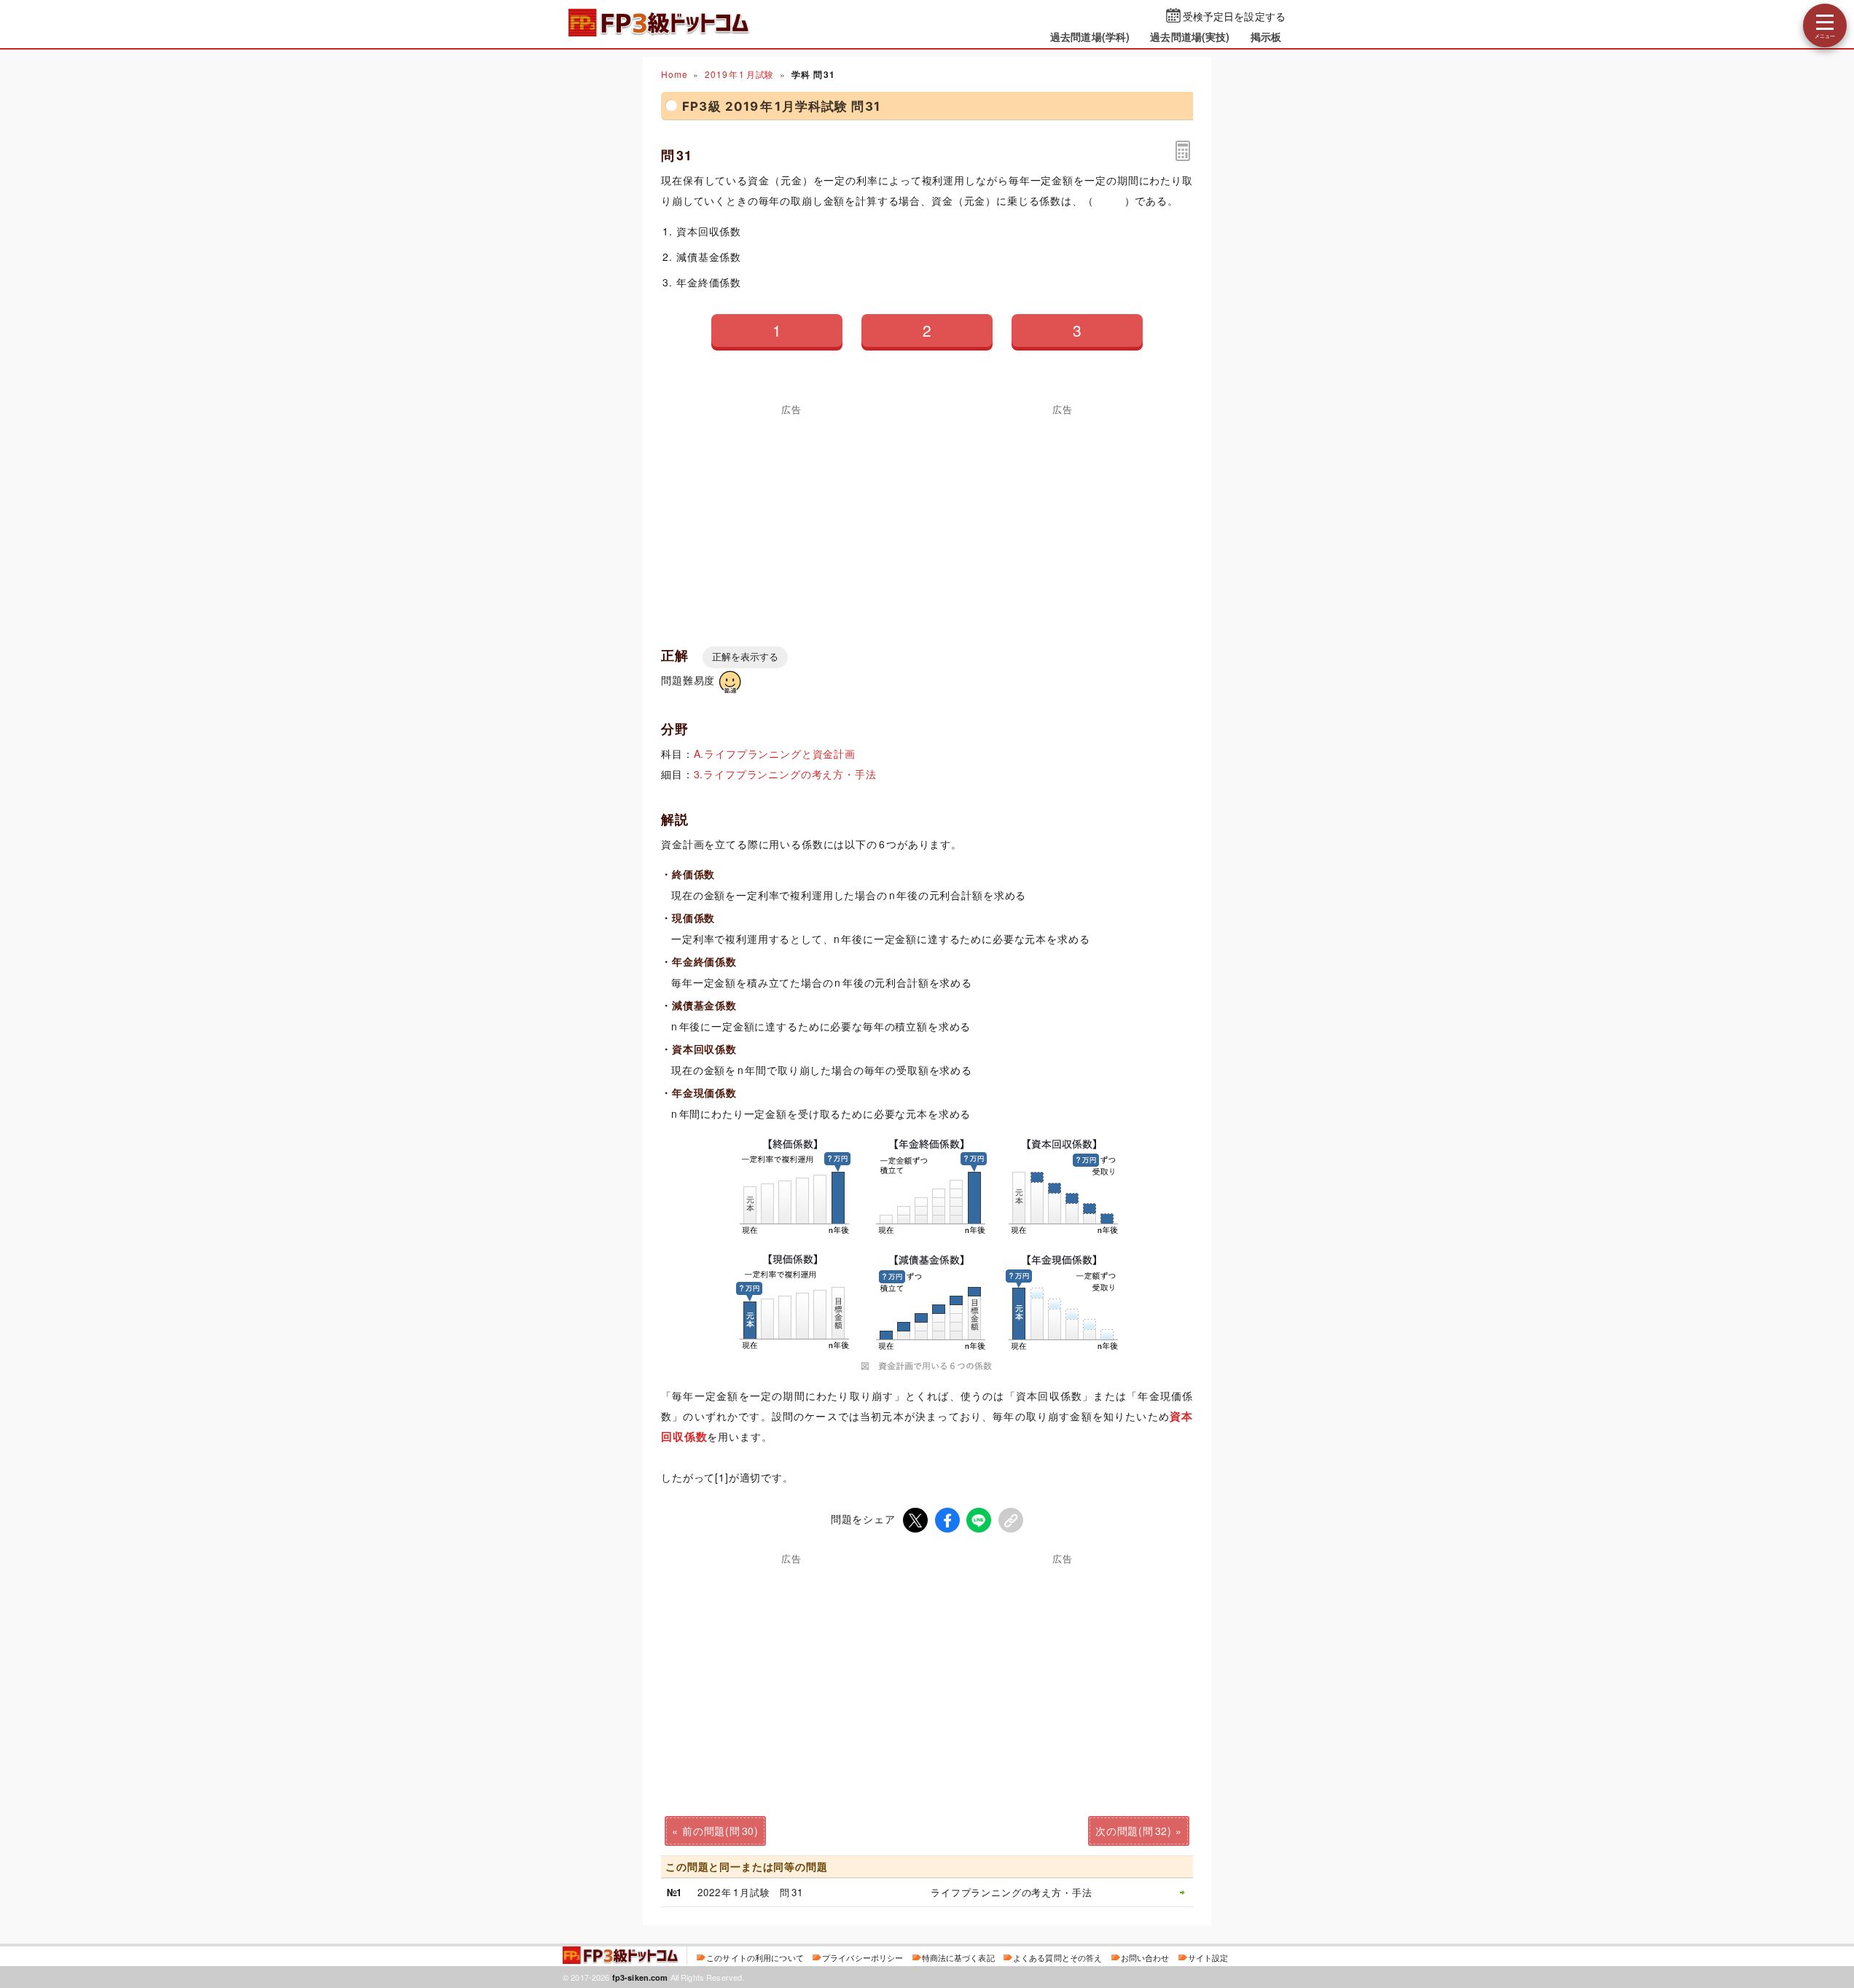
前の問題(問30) (720, 1831)
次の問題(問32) (1134, 1831)
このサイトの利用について (755, 1957)
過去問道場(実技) (1190, 36)
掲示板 (1266, 36)
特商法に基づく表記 (958, 1957)
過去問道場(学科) (1090, 36)
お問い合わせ (1145, 1957)
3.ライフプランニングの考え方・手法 (785, 774)
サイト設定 (1208, 1957)
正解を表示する (745, 657)
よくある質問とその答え (1058, 1957)
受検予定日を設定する (1234, 16)
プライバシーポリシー (863, 1957)
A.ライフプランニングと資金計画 (775, 754)
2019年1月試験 (739, 74)
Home (674, 74)
